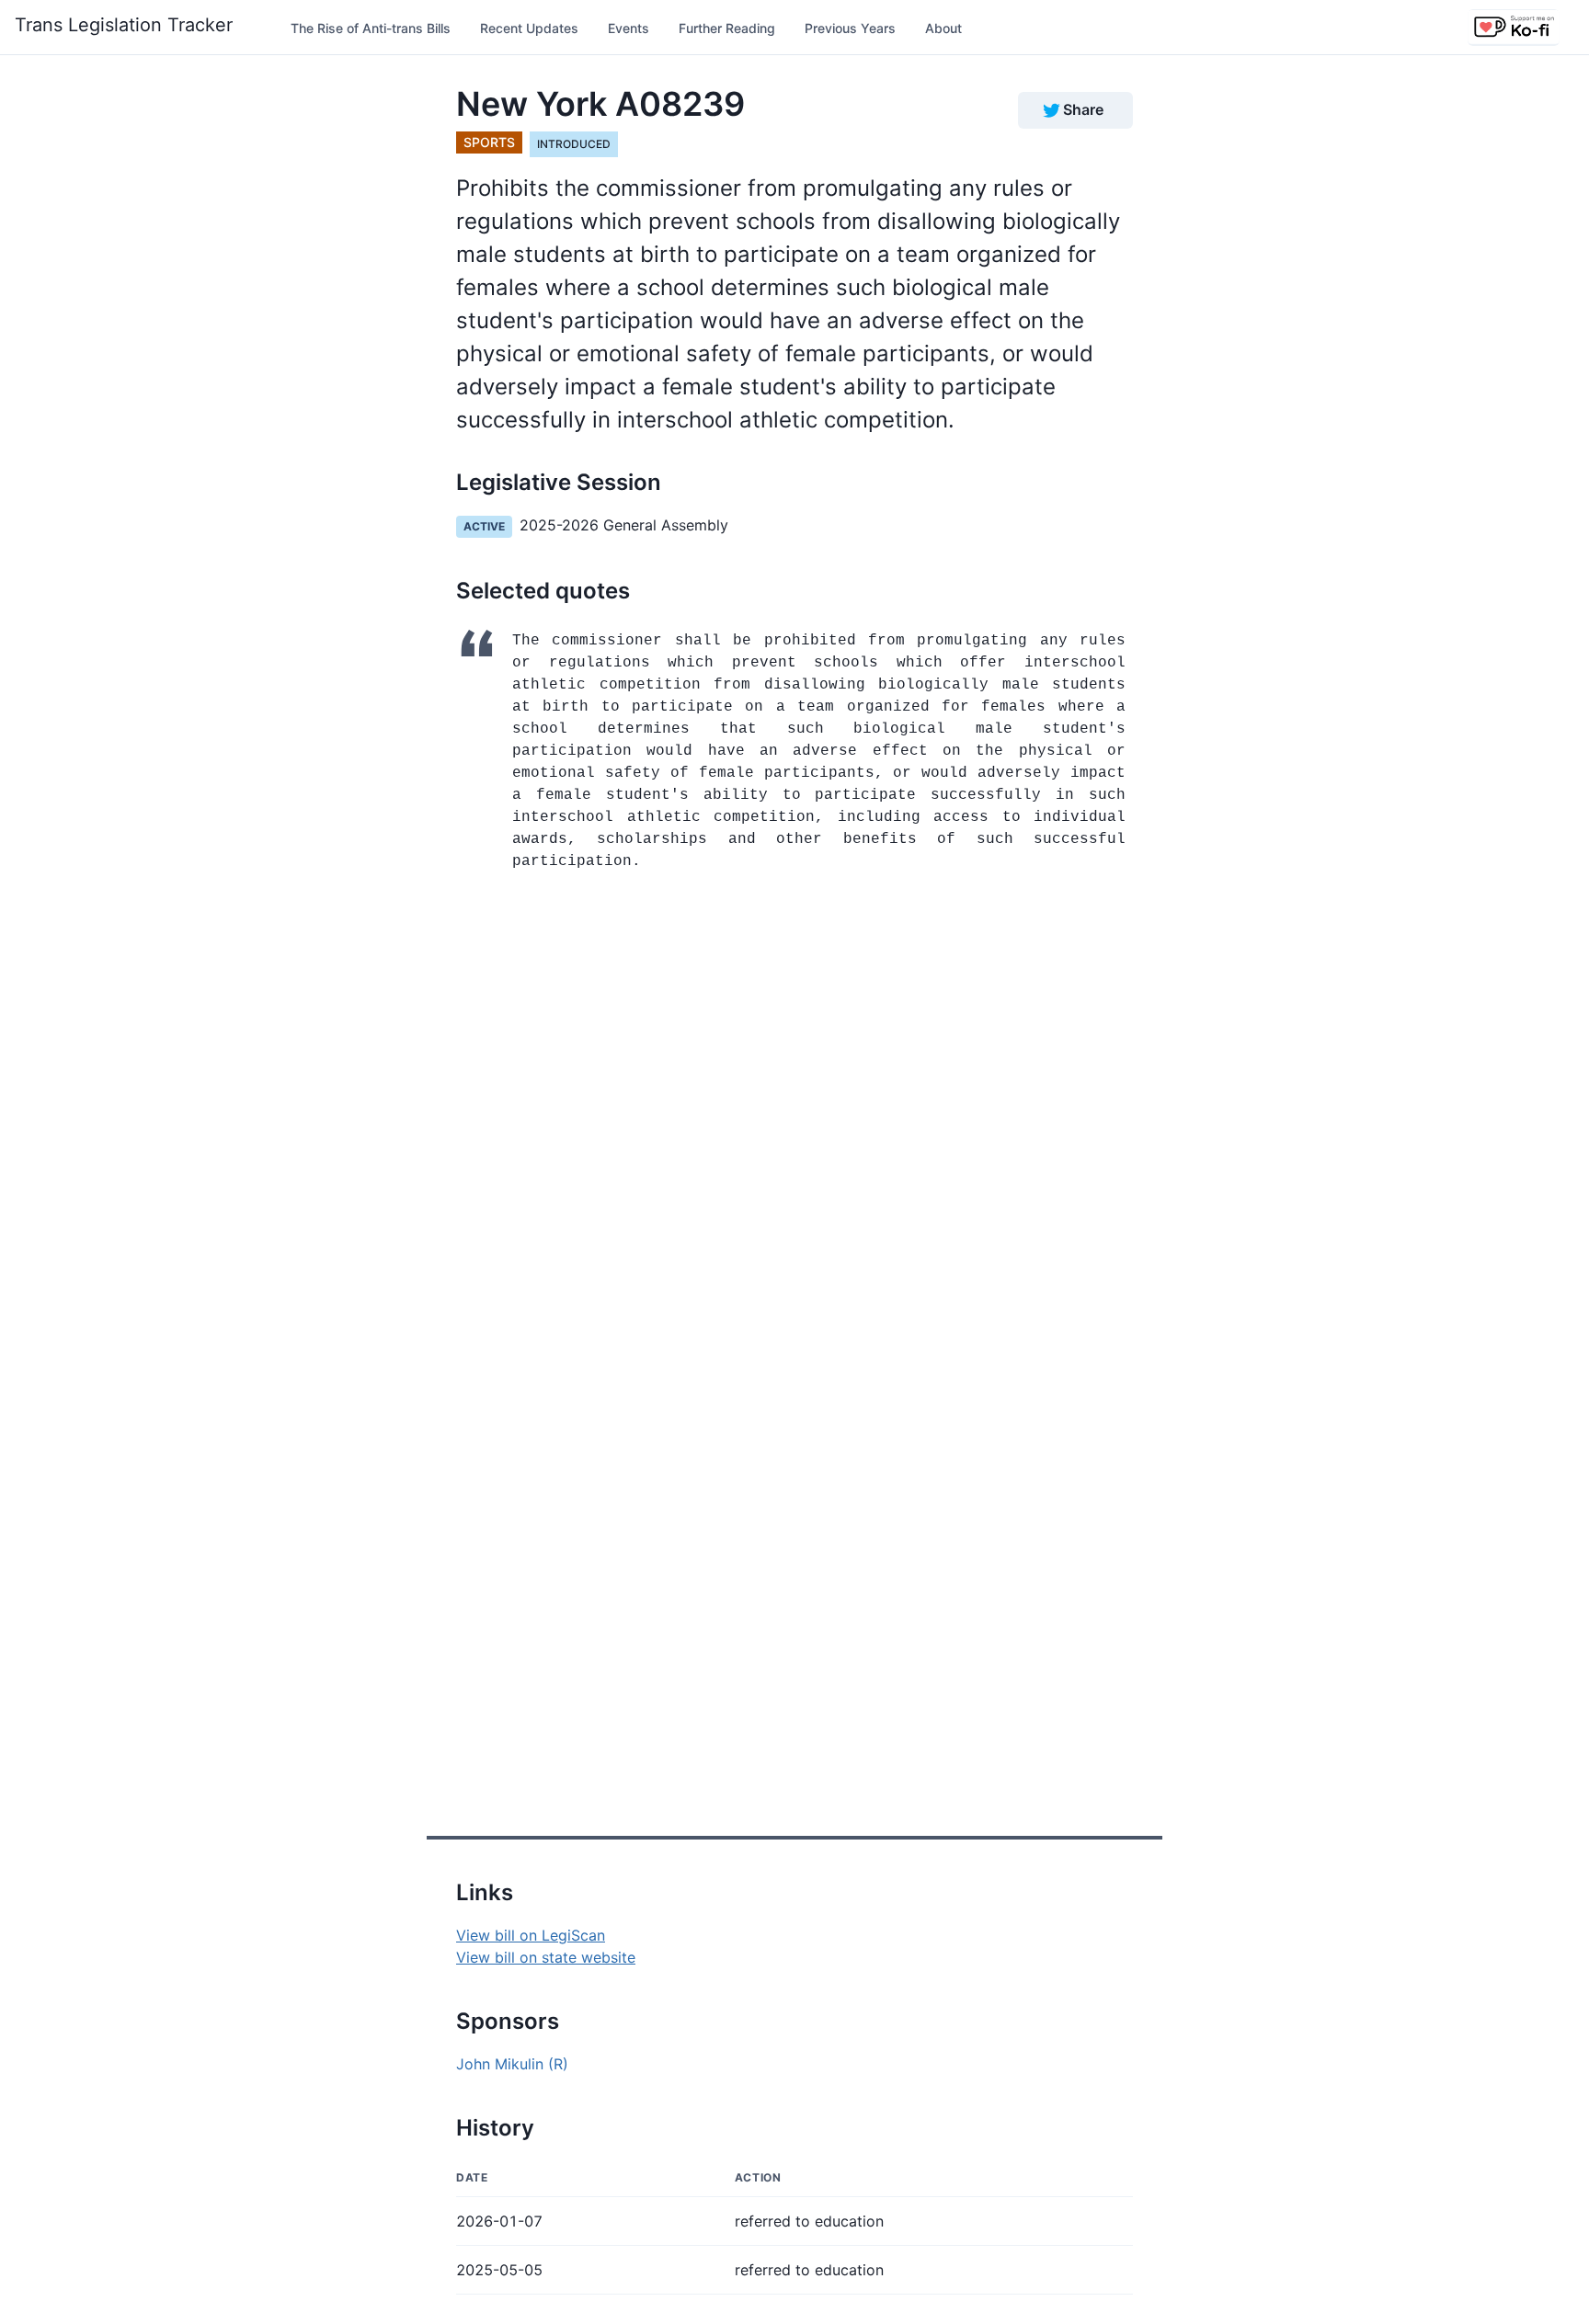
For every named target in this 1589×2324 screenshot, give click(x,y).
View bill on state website (546, 1957)
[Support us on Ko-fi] (1514, 28)
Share (1083, 109)
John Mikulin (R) (512, 2064)
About (943, 28)
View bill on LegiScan (531, 1935)
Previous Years (850, 28)
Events (629, 28)
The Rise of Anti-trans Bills (371, 28)
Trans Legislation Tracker (124, 25)
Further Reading (727, 28)
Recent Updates (529, 28)
